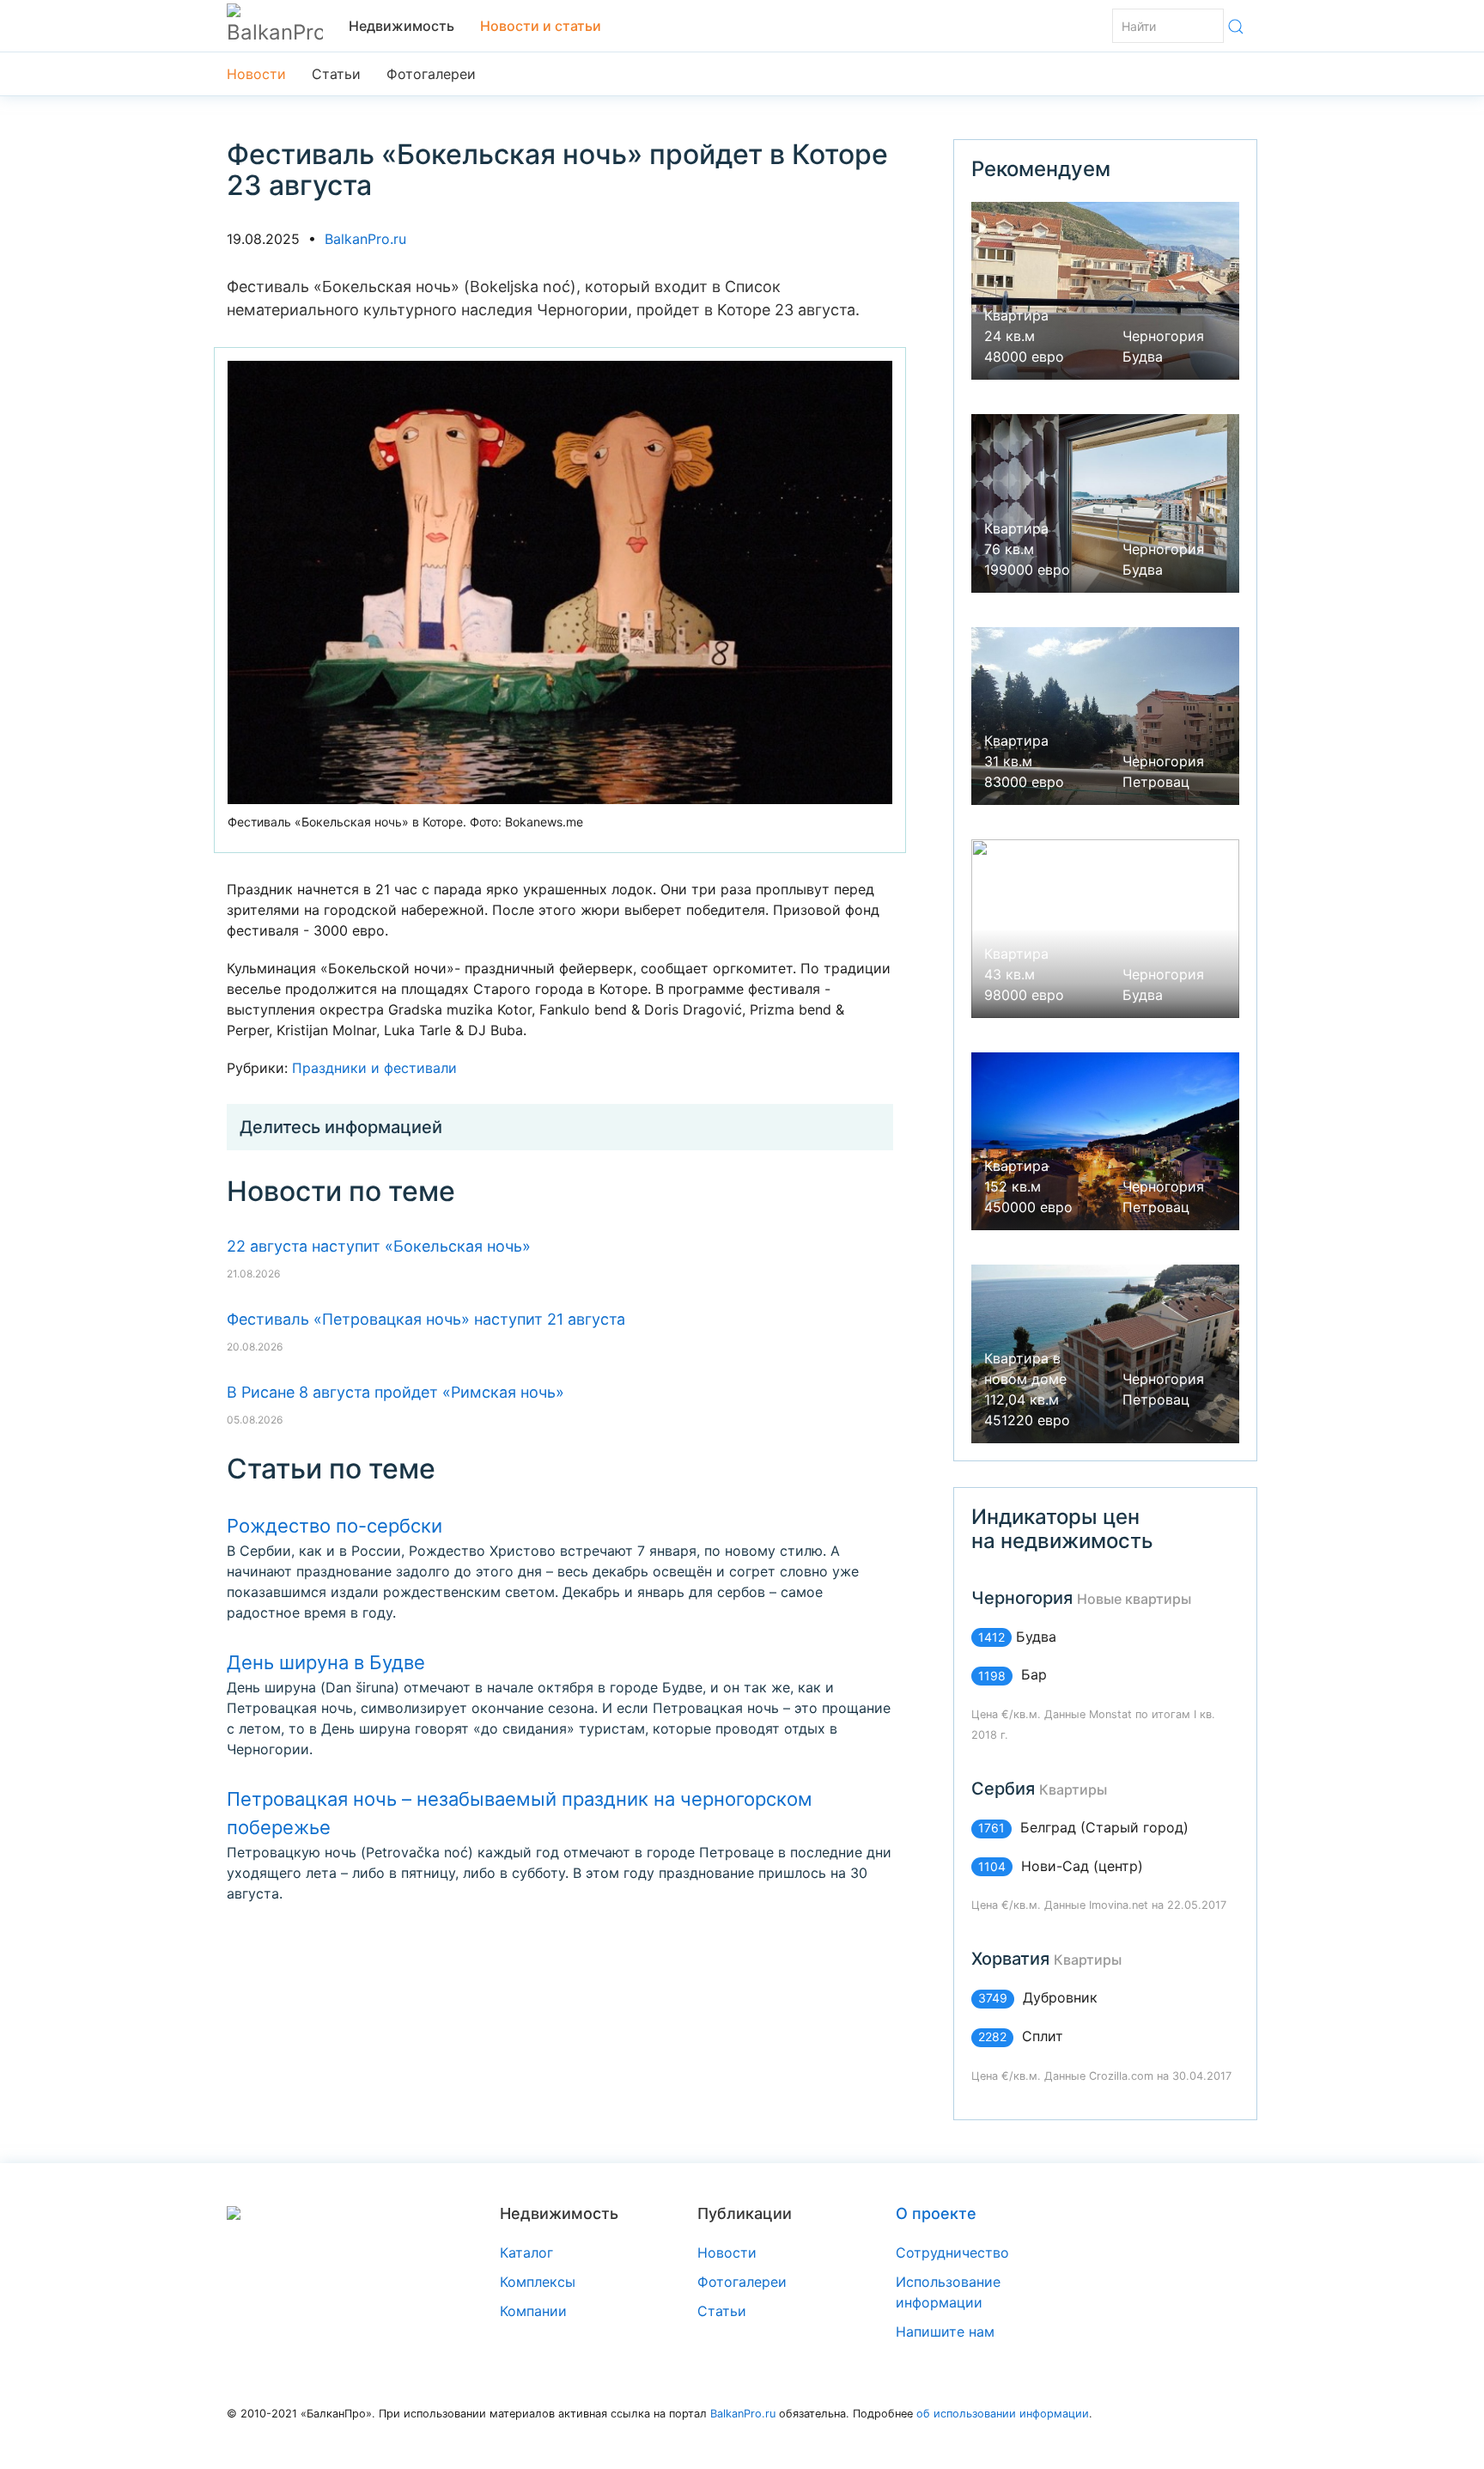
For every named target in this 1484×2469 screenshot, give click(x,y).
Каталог (526, 2253)
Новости (256, 74)
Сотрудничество (952, 2253)
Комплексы (538, 2282)
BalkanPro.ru (365, 239)
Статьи (336, 74)
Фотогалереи (431, 74)
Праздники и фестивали (374, 1068)
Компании (533, 2311)
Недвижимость (401, 26)
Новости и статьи (541, 26)
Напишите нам (945, 2332)
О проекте (936, 2213)
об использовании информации (1003, 2414)
